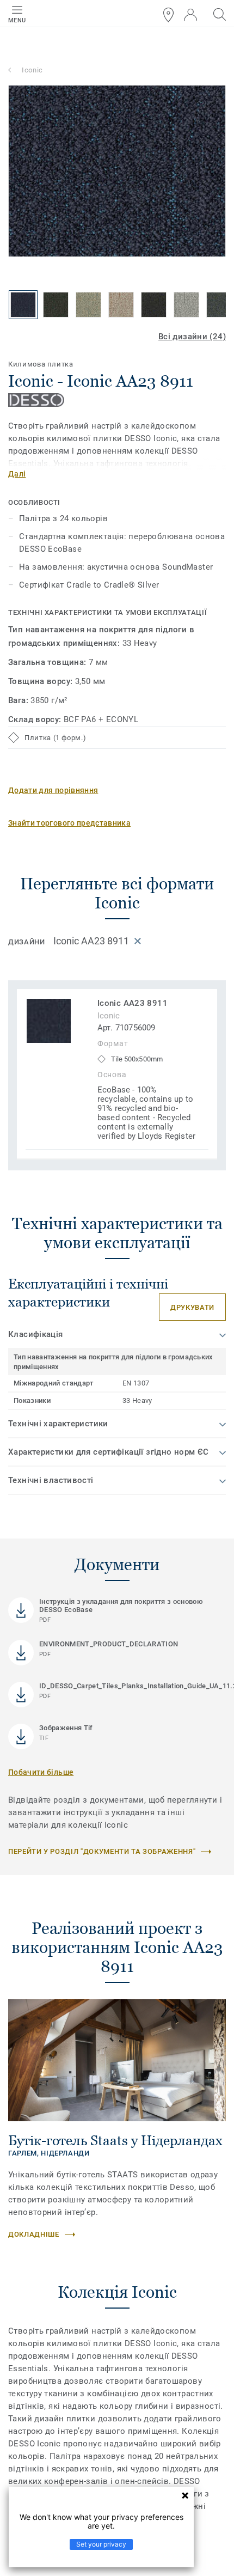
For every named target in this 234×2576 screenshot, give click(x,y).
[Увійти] (190, 15)
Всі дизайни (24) (192, 337)
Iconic (32, 70)
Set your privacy (101, 2544)
